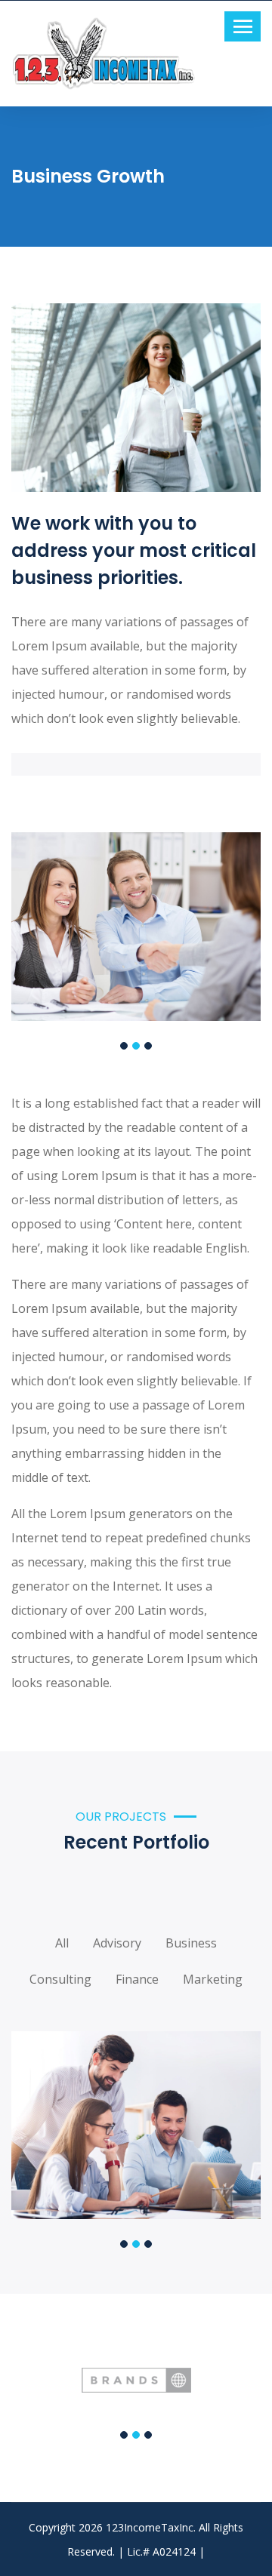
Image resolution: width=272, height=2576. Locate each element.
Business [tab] (191, 1938)
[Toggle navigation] (243, 26)
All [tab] (62, 1938)
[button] (124, 1046)
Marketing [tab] (213, 1974)
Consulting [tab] (60, 1974)
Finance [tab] (137, 1974)
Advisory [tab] (117, 1938)
